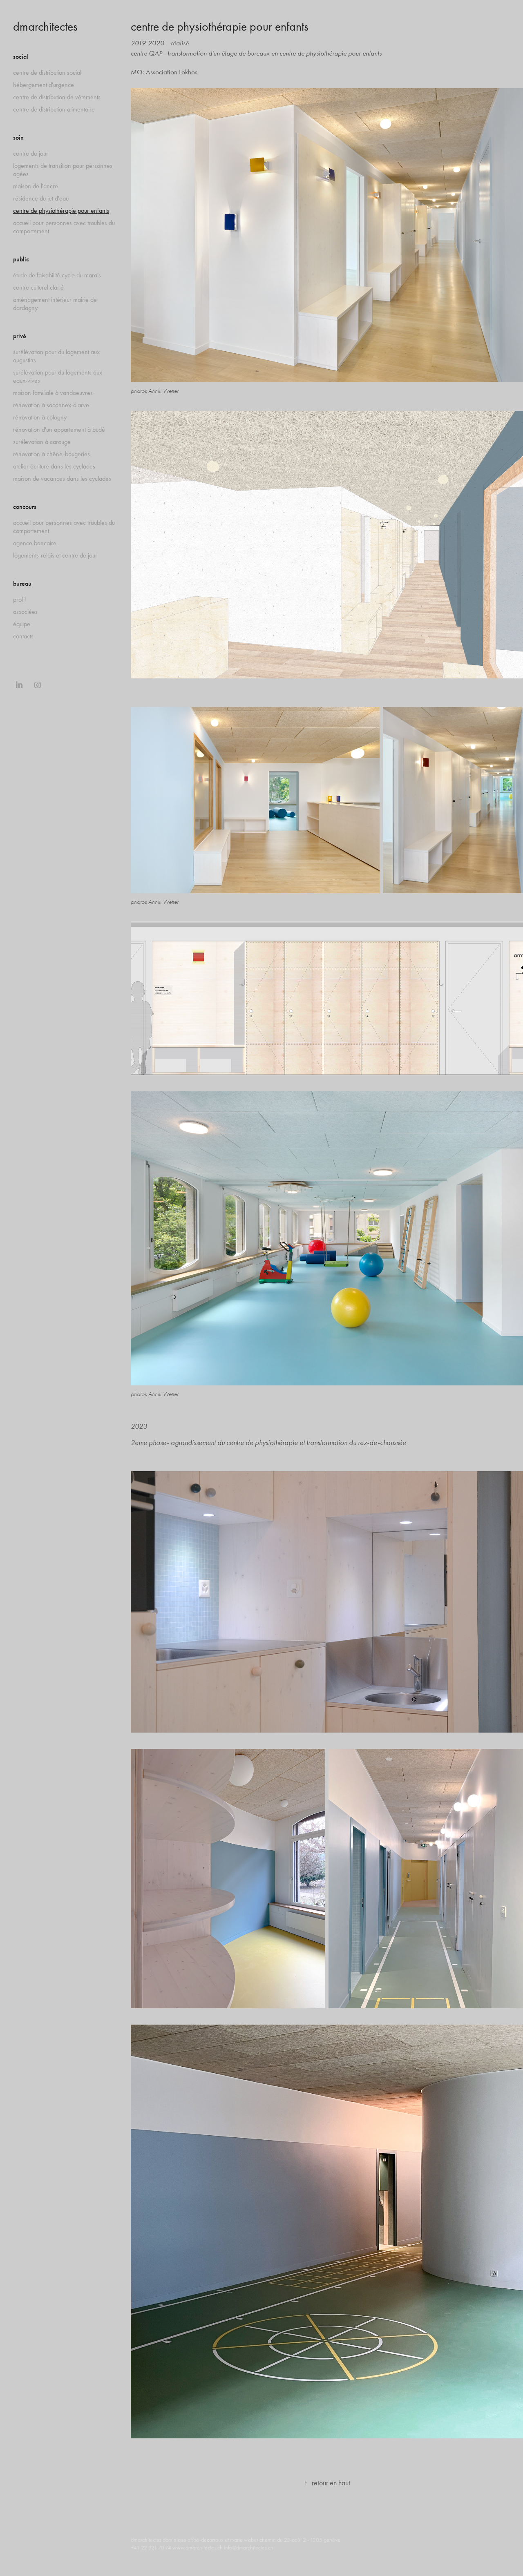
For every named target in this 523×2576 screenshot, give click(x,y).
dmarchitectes (45, 27)
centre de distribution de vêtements (57, 97)
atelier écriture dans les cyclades (54, 466)
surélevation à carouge (42, 442)
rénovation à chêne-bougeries (51, 454)
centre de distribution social (47, 72)
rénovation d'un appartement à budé (59, 429)
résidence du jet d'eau (41, 198)
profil (19, 599)
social (21, 57)
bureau (22, 583)
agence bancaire (35, 543)
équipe (22, 624)
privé (20, 336)
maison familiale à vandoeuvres (53, 393)
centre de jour (31, 153)
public (21, 259)
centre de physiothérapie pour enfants (61, 211)
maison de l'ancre (36, 186)
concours (25, 507)
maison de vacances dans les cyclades (62, 478)
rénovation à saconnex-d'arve (51, 405)
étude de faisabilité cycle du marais (57, 275)
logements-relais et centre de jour (55, 555)
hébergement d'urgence (44, 85)
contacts (23, 636)
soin (18, 137)
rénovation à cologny (40, 417)
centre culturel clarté (38, 287)
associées (25, 612)
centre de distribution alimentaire (54, 109)
